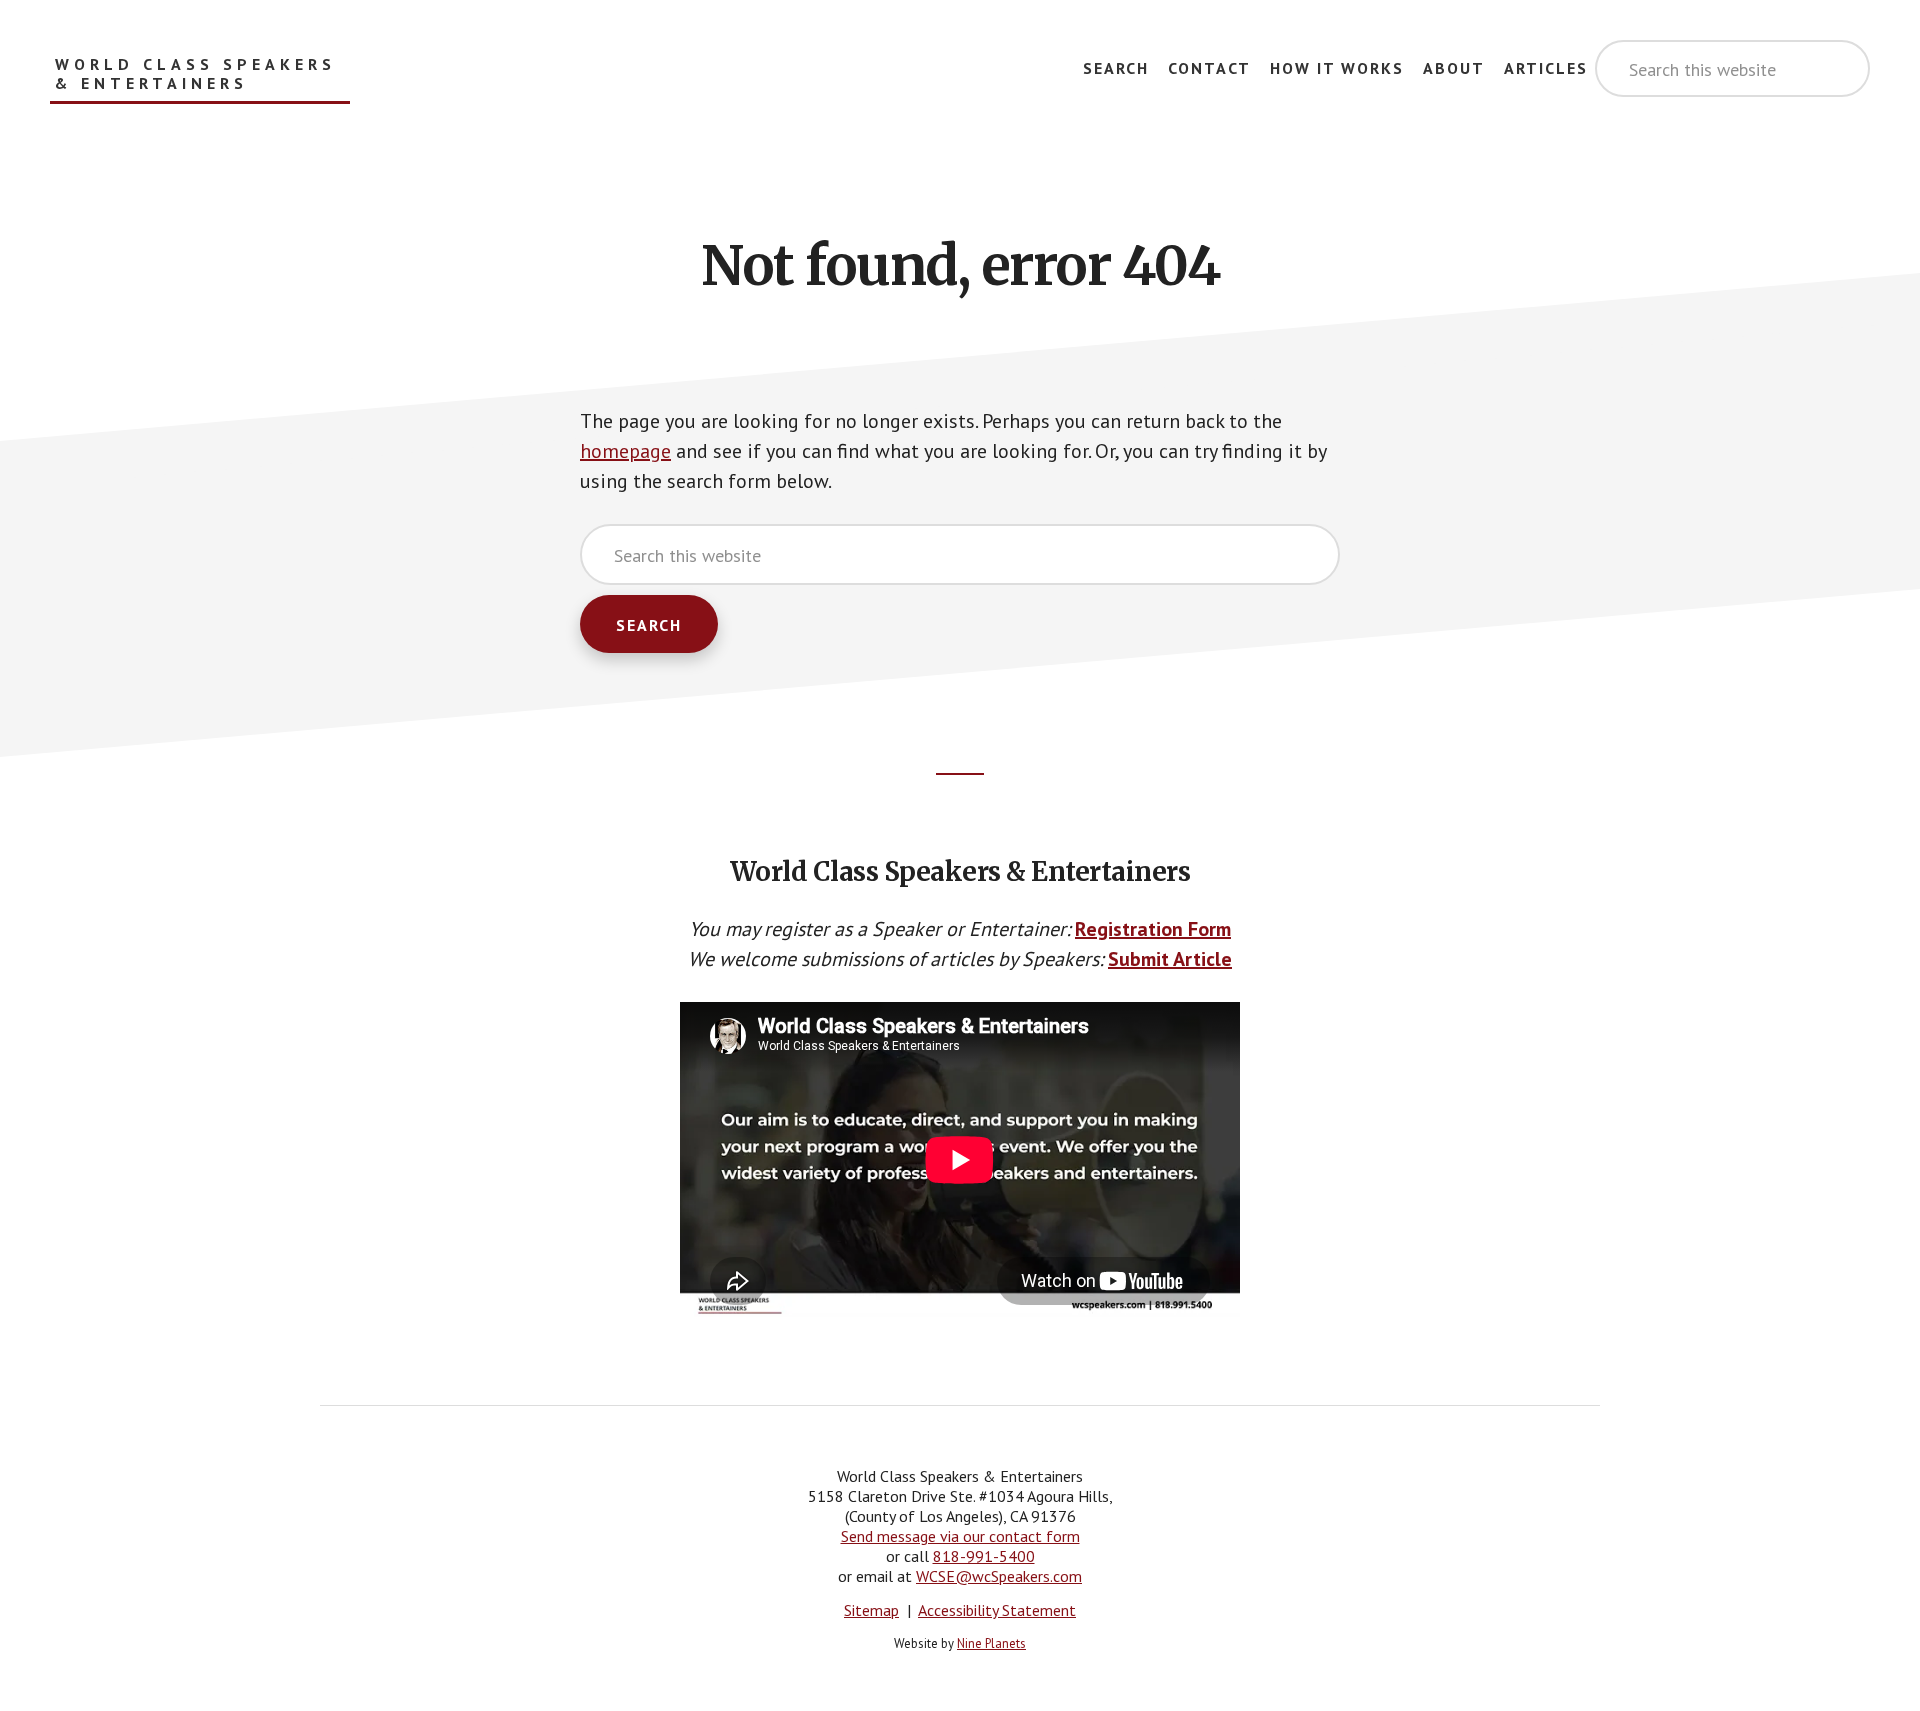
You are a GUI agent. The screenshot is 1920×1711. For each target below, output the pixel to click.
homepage (625, 451)
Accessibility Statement (997, 1610)
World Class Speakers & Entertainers (195, 74)
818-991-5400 (984, 1556)
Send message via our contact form (960, 1536)
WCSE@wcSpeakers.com (999, 1576)
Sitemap (871, 1610)
